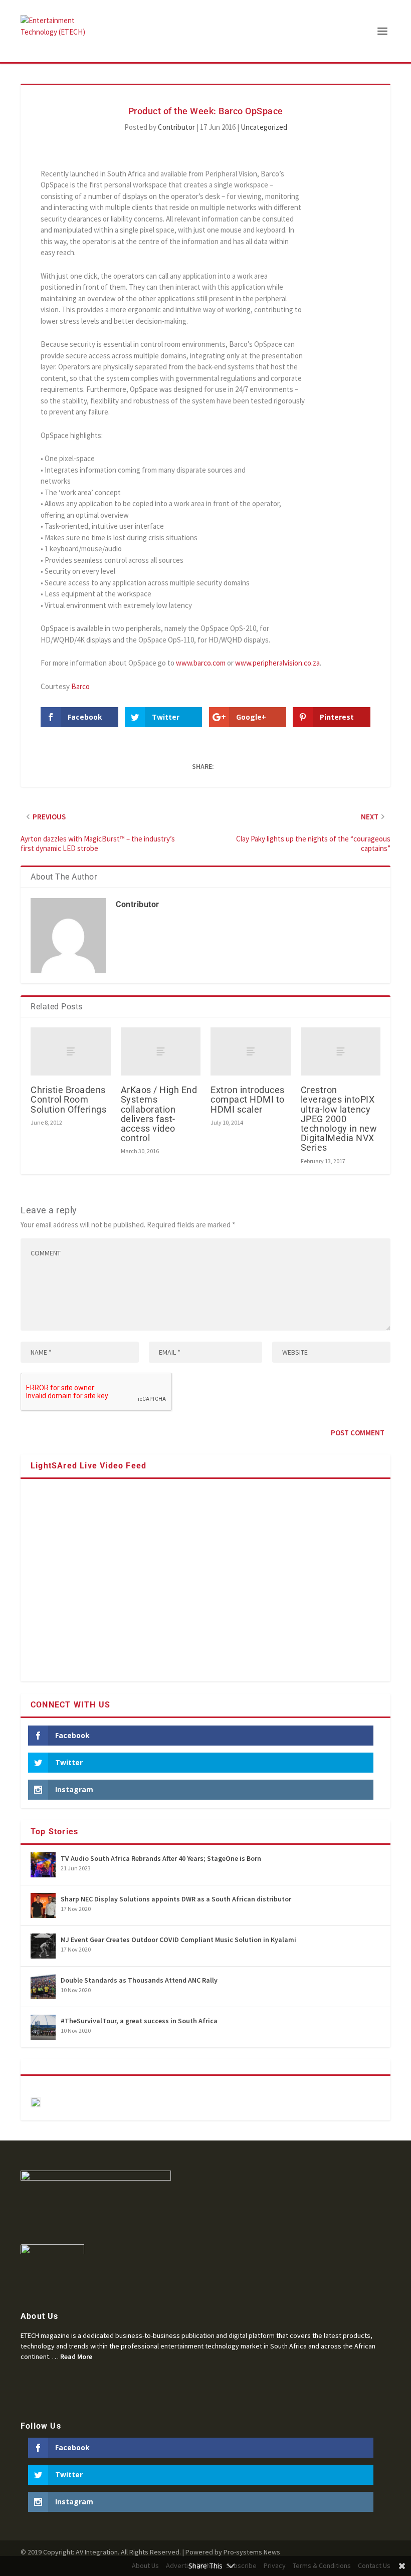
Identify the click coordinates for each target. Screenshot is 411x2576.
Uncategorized (264, 127)
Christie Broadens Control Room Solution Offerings (68, 1099)
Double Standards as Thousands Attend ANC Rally (139, 1980)
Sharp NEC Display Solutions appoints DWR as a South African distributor (176, 1899)
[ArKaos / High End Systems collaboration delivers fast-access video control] (161, 1051)
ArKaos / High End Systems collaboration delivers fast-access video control (159, 1114)
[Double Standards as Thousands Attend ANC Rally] (43, 1987)
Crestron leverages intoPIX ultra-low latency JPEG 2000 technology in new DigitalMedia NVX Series (339, 1119)
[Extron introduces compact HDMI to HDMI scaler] (251, 1051)
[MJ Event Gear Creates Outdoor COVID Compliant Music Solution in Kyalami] (43, 1946)
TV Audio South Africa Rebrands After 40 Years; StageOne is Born (161, 1858)
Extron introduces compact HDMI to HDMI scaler (248, 1099)
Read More (76, 2356)
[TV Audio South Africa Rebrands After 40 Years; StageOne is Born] (43, 1865)
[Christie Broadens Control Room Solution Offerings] (71, 1051)
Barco (80, 686)
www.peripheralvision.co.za (277, 663)
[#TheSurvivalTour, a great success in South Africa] (43, 2027)
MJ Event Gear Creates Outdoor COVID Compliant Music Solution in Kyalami (178, 1940)
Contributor (176, 127)
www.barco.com (201, 663)
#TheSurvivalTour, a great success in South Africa (139, 2021)
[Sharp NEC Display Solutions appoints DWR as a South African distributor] (43, 1905)
